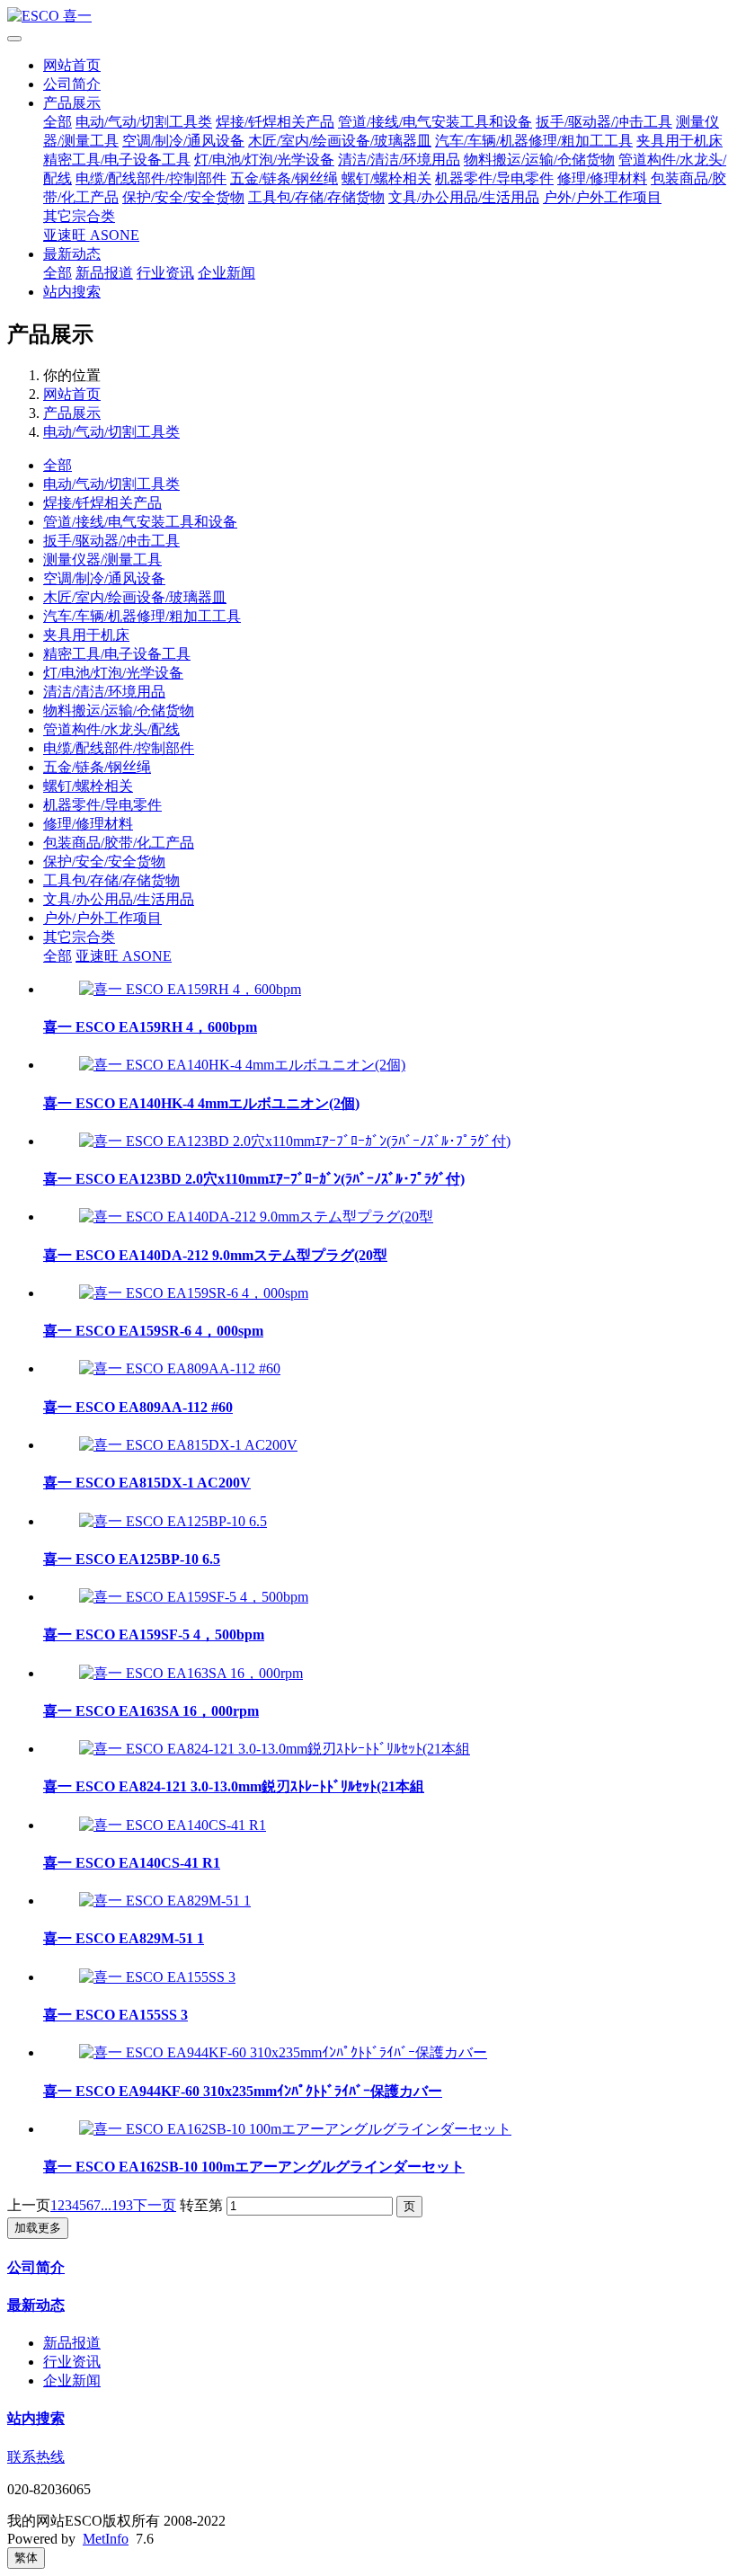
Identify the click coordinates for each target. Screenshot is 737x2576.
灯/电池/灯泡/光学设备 (264, 160)
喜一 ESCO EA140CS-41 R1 (132, 1863)
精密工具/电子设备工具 (117, 160)
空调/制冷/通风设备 (183, 141)
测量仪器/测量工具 (102, 560)
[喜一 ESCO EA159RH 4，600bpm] (190, 989)
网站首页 (72, 65)
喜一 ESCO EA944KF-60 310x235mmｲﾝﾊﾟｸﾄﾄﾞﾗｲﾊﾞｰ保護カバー (243, 2091)
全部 (58, 122)
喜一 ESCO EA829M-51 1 (124, 1938)
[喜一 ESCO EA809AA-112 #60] (180, 1368)
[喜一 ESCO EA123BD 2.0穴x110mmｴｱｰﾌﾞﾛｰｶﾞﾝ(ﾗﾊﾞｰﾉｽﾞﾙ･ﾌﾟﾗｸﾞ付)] (295, 1141)
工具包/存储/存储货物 (316, 197)
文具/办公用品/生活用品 (464, 197)
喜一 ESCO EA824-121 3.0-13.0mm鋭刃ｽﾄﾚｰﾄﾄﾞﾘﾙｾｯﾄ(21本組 (234, 1786)
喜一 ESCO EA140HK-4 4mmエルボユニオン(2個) (201, 1103)
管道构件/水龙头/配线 (111, 729)
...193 (117, 2205)
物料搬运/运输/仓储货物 (539, 160)
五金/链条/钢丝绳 (284, 178)
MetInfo (106, 2539)
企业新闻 (226, 273)
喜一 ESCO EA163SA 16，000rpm (151, 1711)
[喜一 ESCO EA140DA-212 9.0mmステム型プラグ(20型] (256, 1217)
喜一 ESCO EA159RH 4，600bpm (150, 1027)
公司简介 (72, 84)
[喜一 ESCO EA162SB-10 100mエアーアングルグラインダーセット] (295, 2129)
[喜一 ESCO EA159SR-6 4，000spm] (194, 1293)
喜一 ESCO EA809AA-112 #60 (138, 1407)
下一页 (155, 2205)
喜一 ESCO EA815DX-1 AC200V (147, 1483)
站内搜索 (72, 292)
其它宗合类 (79, 216)
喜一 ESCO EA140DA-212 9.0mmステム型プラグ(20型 (215, 1255)
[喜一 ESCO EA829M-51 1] (165, 1901)
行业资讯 (165, 273)
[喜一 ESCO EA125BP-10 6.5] (173, 1521)
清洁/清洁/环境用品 (399, 160)
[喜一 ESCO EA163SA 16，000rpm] (191, 1673)
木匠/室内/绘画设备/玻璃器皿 (340, 141)
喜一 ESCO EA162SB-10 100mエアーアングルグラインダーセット (254, 2167)
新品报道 (104, 273)
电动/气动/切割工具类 (144, 122)
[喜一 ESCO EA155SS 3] (157, 1977)
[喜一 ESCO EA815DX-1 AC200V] (188, 1445)
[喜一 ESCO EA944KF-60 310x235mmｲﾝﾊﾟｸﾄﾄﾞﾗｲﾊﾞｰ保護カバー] (283, 2052)
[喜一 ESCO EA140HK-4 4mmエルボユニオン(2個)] (242, 1065)
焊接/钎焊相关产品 (275, 122)
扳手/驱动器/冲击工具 (604, 122)
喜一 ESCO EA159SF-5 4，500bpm (154, 1634)
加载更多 (38, 2228)
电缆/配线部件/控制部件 (151, 178)
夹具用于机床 (679, 141)
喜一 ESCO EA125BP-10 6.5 (132, 1559)
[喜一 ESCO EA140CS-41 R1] (173, 1825)
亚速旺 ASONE (91, 235)
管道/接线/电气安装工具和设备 (435, 122)
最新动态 (72, 254)
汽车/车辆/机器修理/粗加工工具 (534, 141)
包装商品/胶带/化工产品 (119, 843)
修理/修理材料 (602, 178)
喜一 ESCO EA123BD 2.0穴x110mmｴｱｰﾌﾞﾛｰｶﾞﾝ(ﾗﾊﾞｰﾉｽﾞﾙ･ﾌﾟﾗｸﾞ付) (254, 1179)
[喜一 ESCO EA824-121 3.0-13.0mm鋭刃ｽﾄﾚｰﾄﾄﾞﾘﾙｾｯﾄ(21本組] (275, 1749)
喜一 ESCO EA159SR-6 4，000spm (153, 1331)
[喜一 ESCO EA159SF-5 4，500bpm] (194, 1597)
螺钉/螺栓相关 (386, 178)
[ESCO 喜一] (368, 17)
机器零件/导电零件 (494, 178)
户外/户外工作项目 (602, 197)
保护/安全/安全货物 (183, 197)
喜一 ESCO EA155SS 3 (115, 2015)
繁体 (26, 2558)
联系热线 (36, 2457)
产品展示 (72, 103)
